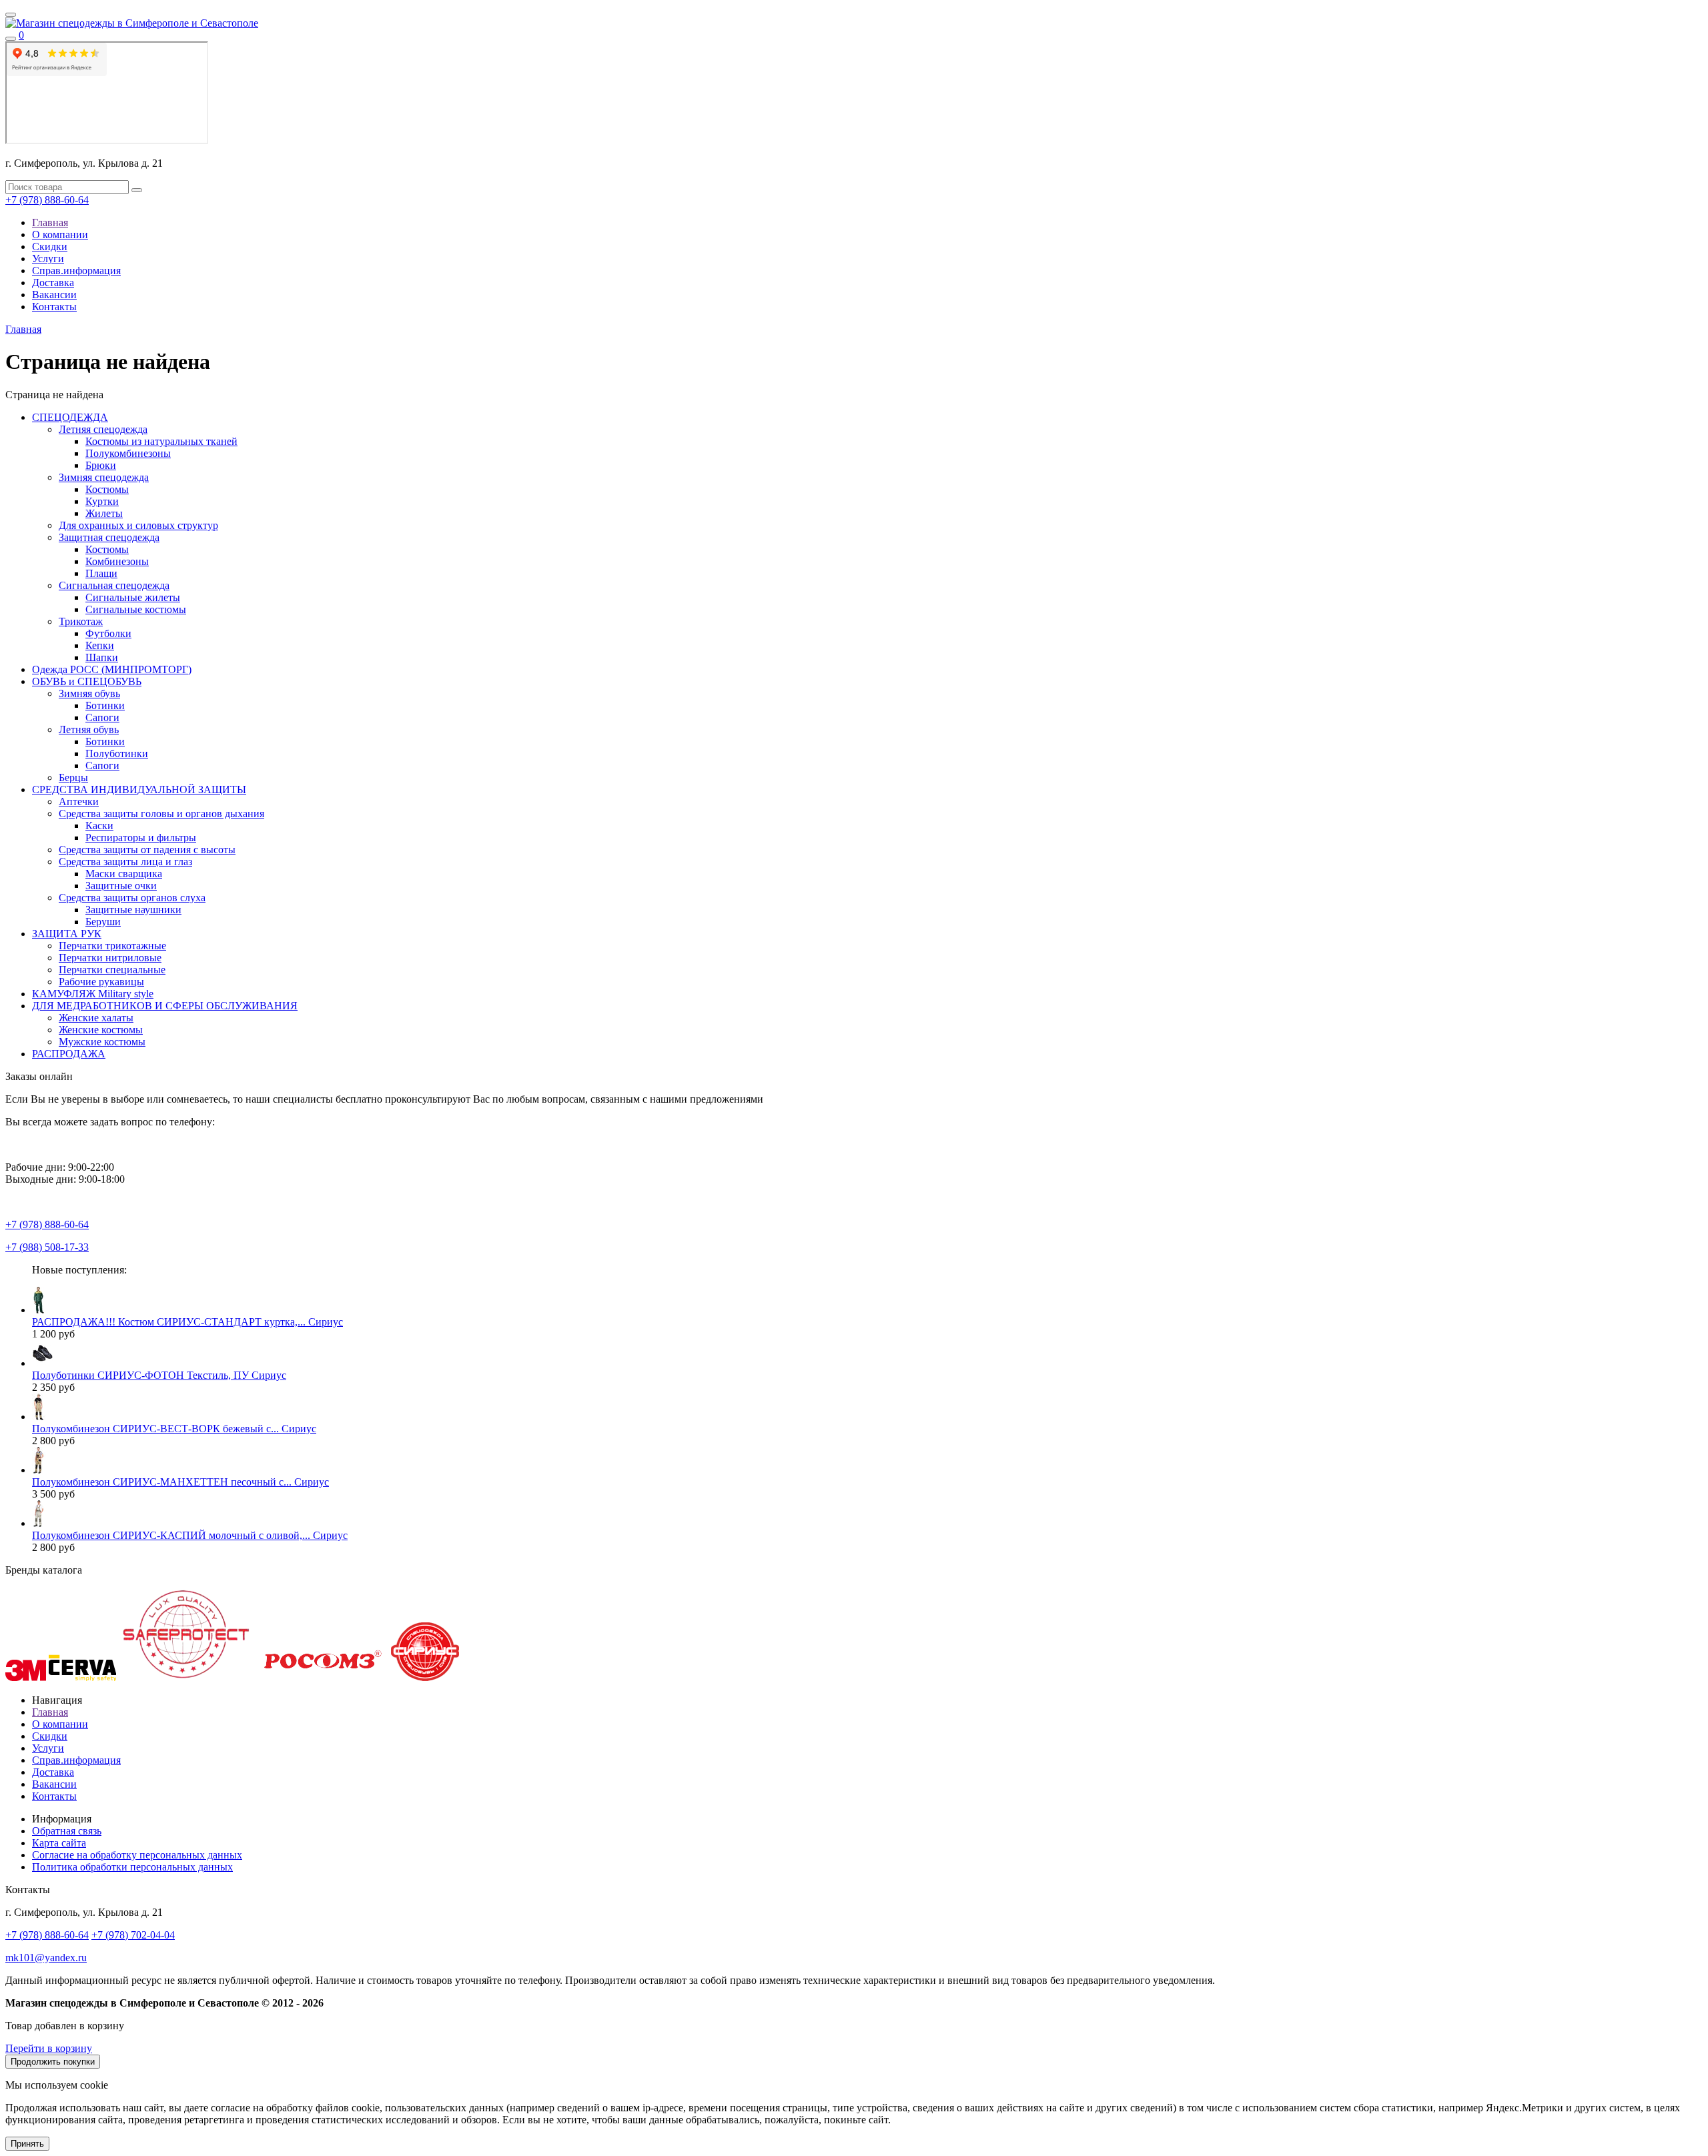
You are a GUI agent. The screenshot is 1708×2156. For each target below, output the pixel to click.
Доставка (53, 283)
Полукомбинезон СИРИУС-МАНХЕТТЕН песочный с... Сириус (180, 1482)
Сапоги (102, 717)
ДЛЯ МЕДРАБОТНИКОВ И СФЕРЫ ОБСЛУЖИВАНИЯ (165, 1006)
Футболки (108, 633)
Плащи (101, 573)
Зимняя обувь (89, 693)
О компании (60, 234)
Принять (27, 2144)
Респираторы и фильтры (141, 838)
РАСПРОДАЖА (69, 1054)
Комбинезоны (117, 561)
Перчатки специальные (112, 970)
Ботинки (105, 705)
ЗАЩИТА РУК (67, 934)
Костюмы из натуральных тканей (161, 441)
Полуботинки (117, 753)
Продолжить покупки (53, 2062)
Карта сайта (59, 1843)
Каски (99, 826)
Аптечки (79, 801)
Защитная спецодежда (109, 537)
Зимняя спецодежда (104, 477)
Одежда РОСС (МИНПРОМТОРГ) (112, 669)
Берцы (73, 777)
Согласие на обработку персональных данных (137, 1855)
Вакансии (54, 295)
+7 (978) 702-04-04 (133, 1935)
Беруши (103, 922)
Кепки (100, 645)
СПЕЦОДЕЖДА (70, 417)
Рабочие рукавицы (101, 982)
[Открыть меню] (11, 15)
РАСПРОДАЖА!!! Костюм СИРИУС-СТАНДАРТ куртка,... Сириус (187, 1322)
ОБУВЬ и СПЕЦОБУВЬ (87, 681)
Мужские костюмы (102, 1042)
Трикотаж (81, 621)
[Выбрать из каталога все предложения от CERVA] (82, 1677)
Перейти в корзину (49, 2048)
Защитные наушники (133, 910)
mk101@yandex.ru (46, 1958)
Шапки (102, 657)
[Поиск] (11, 39)
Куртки (102, 501)
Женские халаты (96, 1018)
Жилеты (104, 513)
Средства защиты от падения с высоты (147, 850)
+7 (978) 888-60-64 (47, 200)
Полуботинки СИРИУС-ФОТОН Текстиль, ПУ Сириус (159, 1375)
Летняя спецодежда (103, 429)
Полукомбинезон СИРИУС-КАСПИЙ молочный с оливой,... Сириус (190, 1535)
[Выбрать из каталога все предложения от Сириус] (425, 1677)
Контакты (54, 307)
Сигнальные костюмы (136, 609)
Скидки (50, 246)
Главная (50, 222)
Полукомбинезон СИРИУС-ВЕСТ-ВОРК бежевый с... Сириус (174, 1429)
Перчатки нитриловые (110, 958)
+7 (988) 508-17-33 (47, 1247)
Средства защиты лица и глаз (125, 862)
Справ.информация (76, 271)
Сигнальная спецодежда (114, 585)
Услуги (48, 258)
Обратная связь (67, 1831)
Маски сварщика (124, 874)
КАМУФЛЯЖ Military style (93, 994)
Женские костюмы (101, 1030)
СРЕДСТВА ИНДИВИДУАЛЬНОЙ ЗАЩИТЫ (139, 789)
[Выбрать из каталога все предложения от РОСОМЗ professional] (322, 1677)
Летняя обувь (89, 729)
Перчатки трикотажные (112, 946)
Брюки (101, 465)
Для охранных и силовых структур (138, 525)
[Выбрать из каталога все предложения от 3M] (26, 1677)
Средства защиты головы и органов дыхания (161, 814)
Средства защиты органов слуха (132, 898)
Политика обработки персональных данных (132, 1867)
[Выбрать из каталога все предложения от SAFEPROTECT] (185, 1677)
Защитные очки (121, 886)
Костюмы (107, 489)
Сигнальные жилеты (133, 597)
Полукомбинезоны (128, 453)
